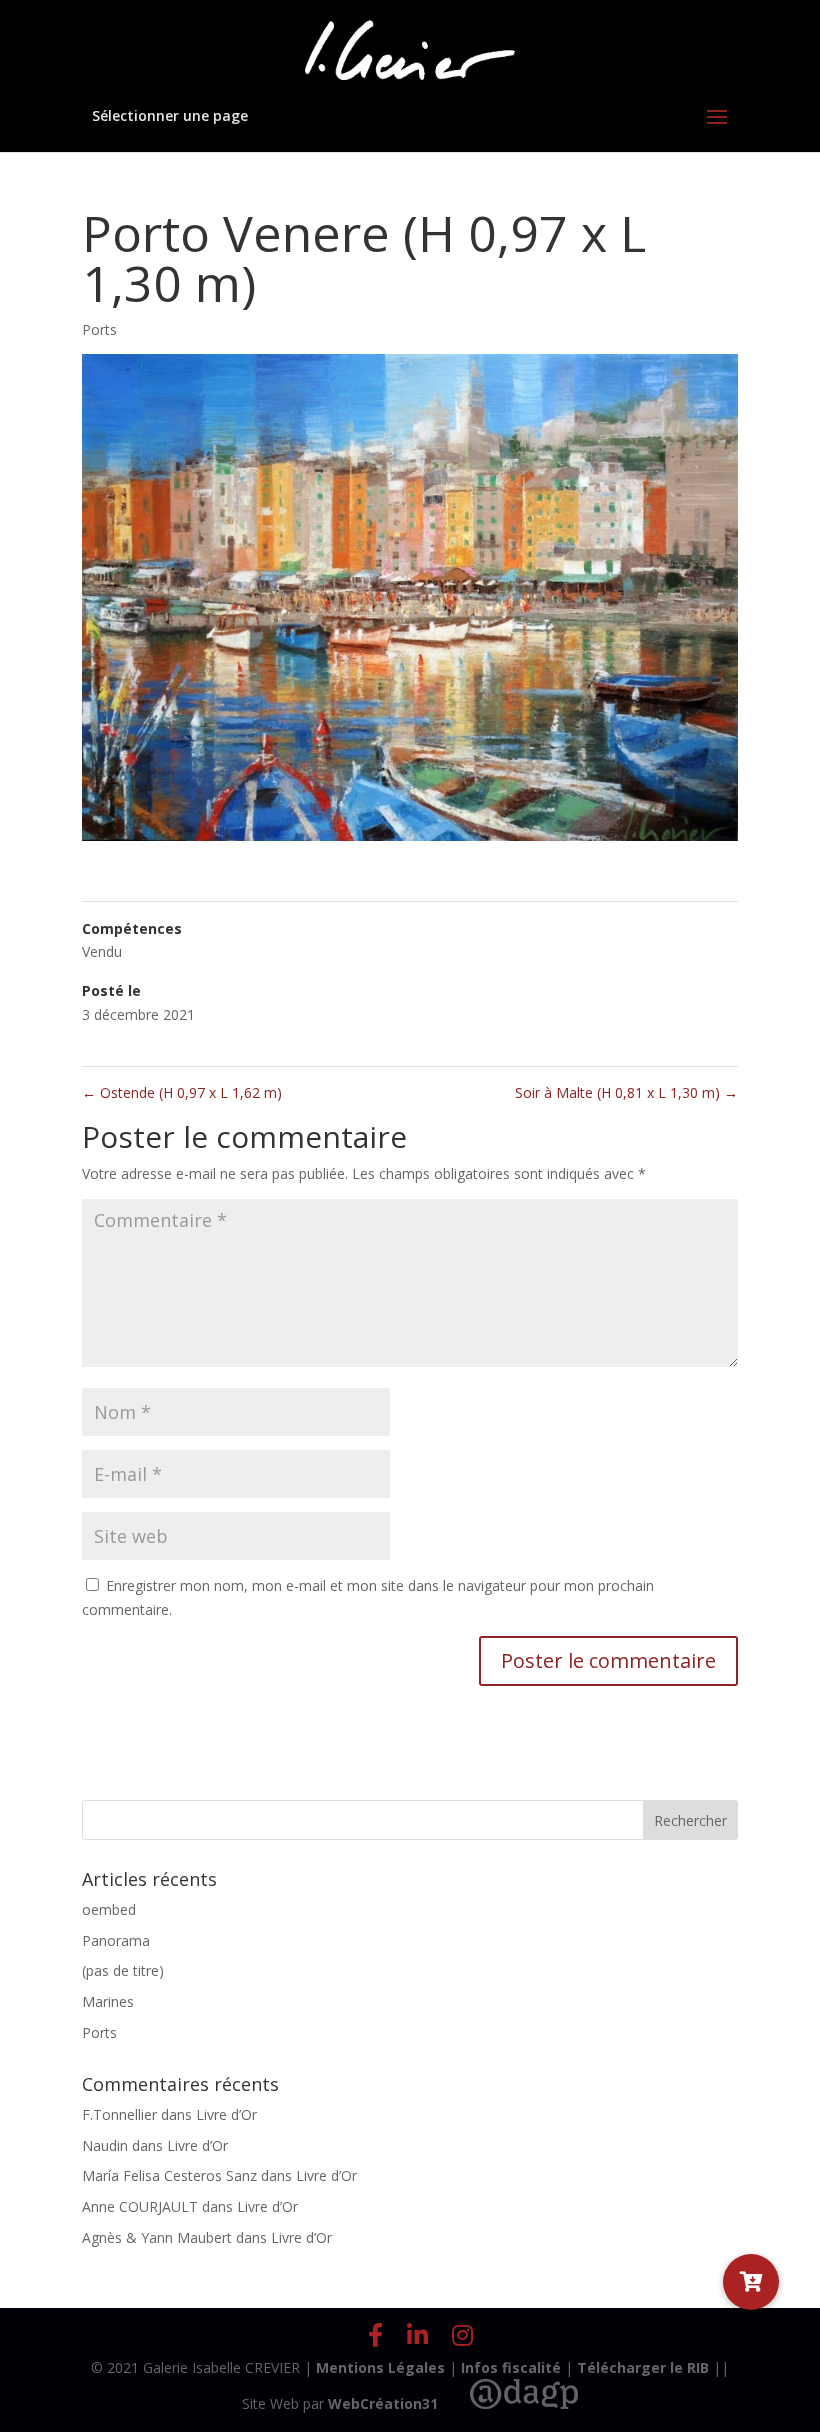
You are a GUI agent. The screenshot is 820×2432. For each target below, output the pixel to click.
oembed (109, 1909)
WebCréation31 (383, 2403)
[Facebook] (375, 2335)
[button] (751, 2282)
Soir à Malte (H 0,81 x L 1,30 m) (626, 1092)
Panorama (116, 1940)
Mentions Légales (380, 2367)
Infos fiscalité (511, 2367)
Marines (108, 2001)
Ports (99, 329)
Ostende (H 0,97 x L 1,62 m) (182, 1092)
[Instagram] (462, 2335)
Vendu (102, 951)
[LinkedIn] (417, 2335)
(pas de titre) (123, 1970)
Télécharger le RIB (643, 2367)
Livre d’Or (226, 2114)
